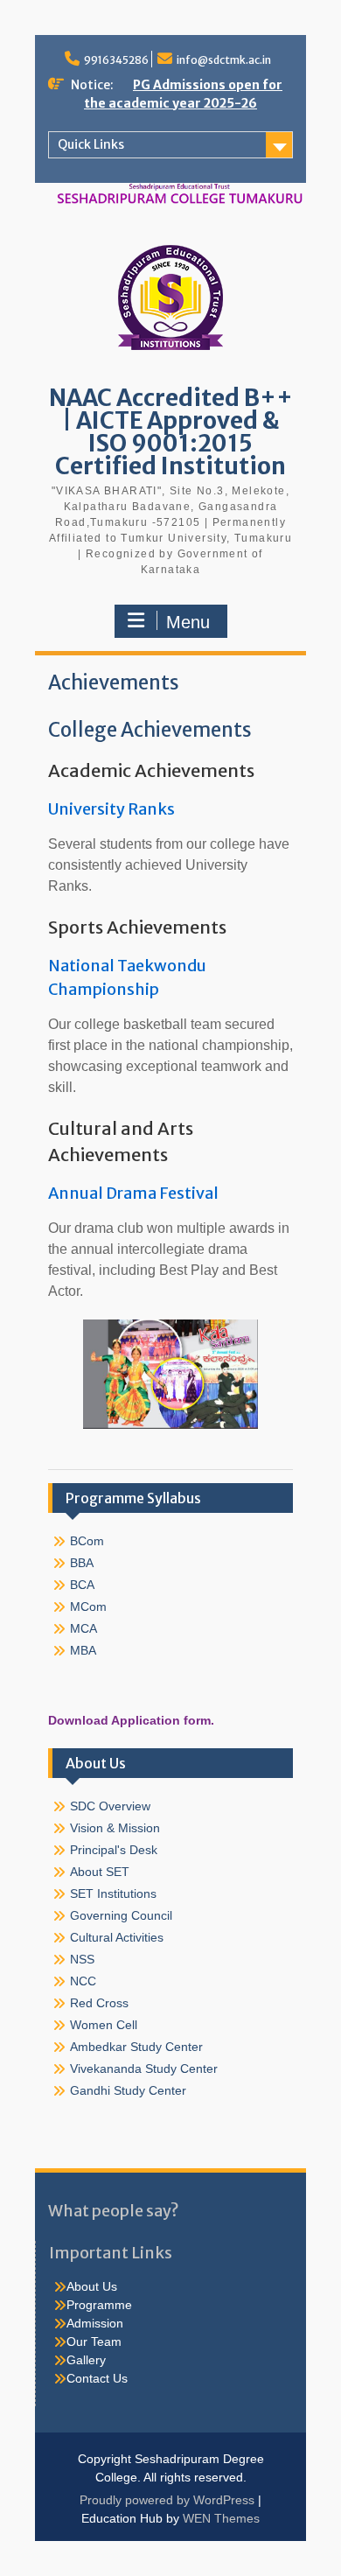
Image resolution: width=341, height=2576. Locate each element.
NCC (83, 1981)
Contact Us (97, 2378)
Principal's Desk (114, 1850)
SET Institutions (113, 1893)
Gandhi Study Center (128, 2090)
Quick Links (91, 144)
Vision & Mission (115, 1828)
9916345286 (116, 60)
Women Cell (104, 2025)
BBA (82, 1563)
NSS (82, 1959)
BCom (87, 1541)
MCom (88, 1606)
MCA (84, 1628)
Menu (188, 622)
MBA (83, 1650)
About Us (92, 2286)
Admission (95, 2323)
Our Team (94, 2341)
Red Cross (99, 2003)
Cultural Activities (117, 1937)
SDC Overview (110, 1806)
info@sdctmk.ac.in (224, 60)
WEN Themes (221, 2518)
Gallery (86, 2360)
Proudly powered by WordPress (167, 2500)
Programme (99, 2305)
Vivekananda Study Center (144, 2068)
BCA (82, 1585)
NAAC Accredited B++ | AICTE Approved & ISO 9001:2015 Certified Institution (171, 432)
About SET (100, 1872)
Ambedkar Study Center (136, 2047)
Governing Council (121, 1915)
